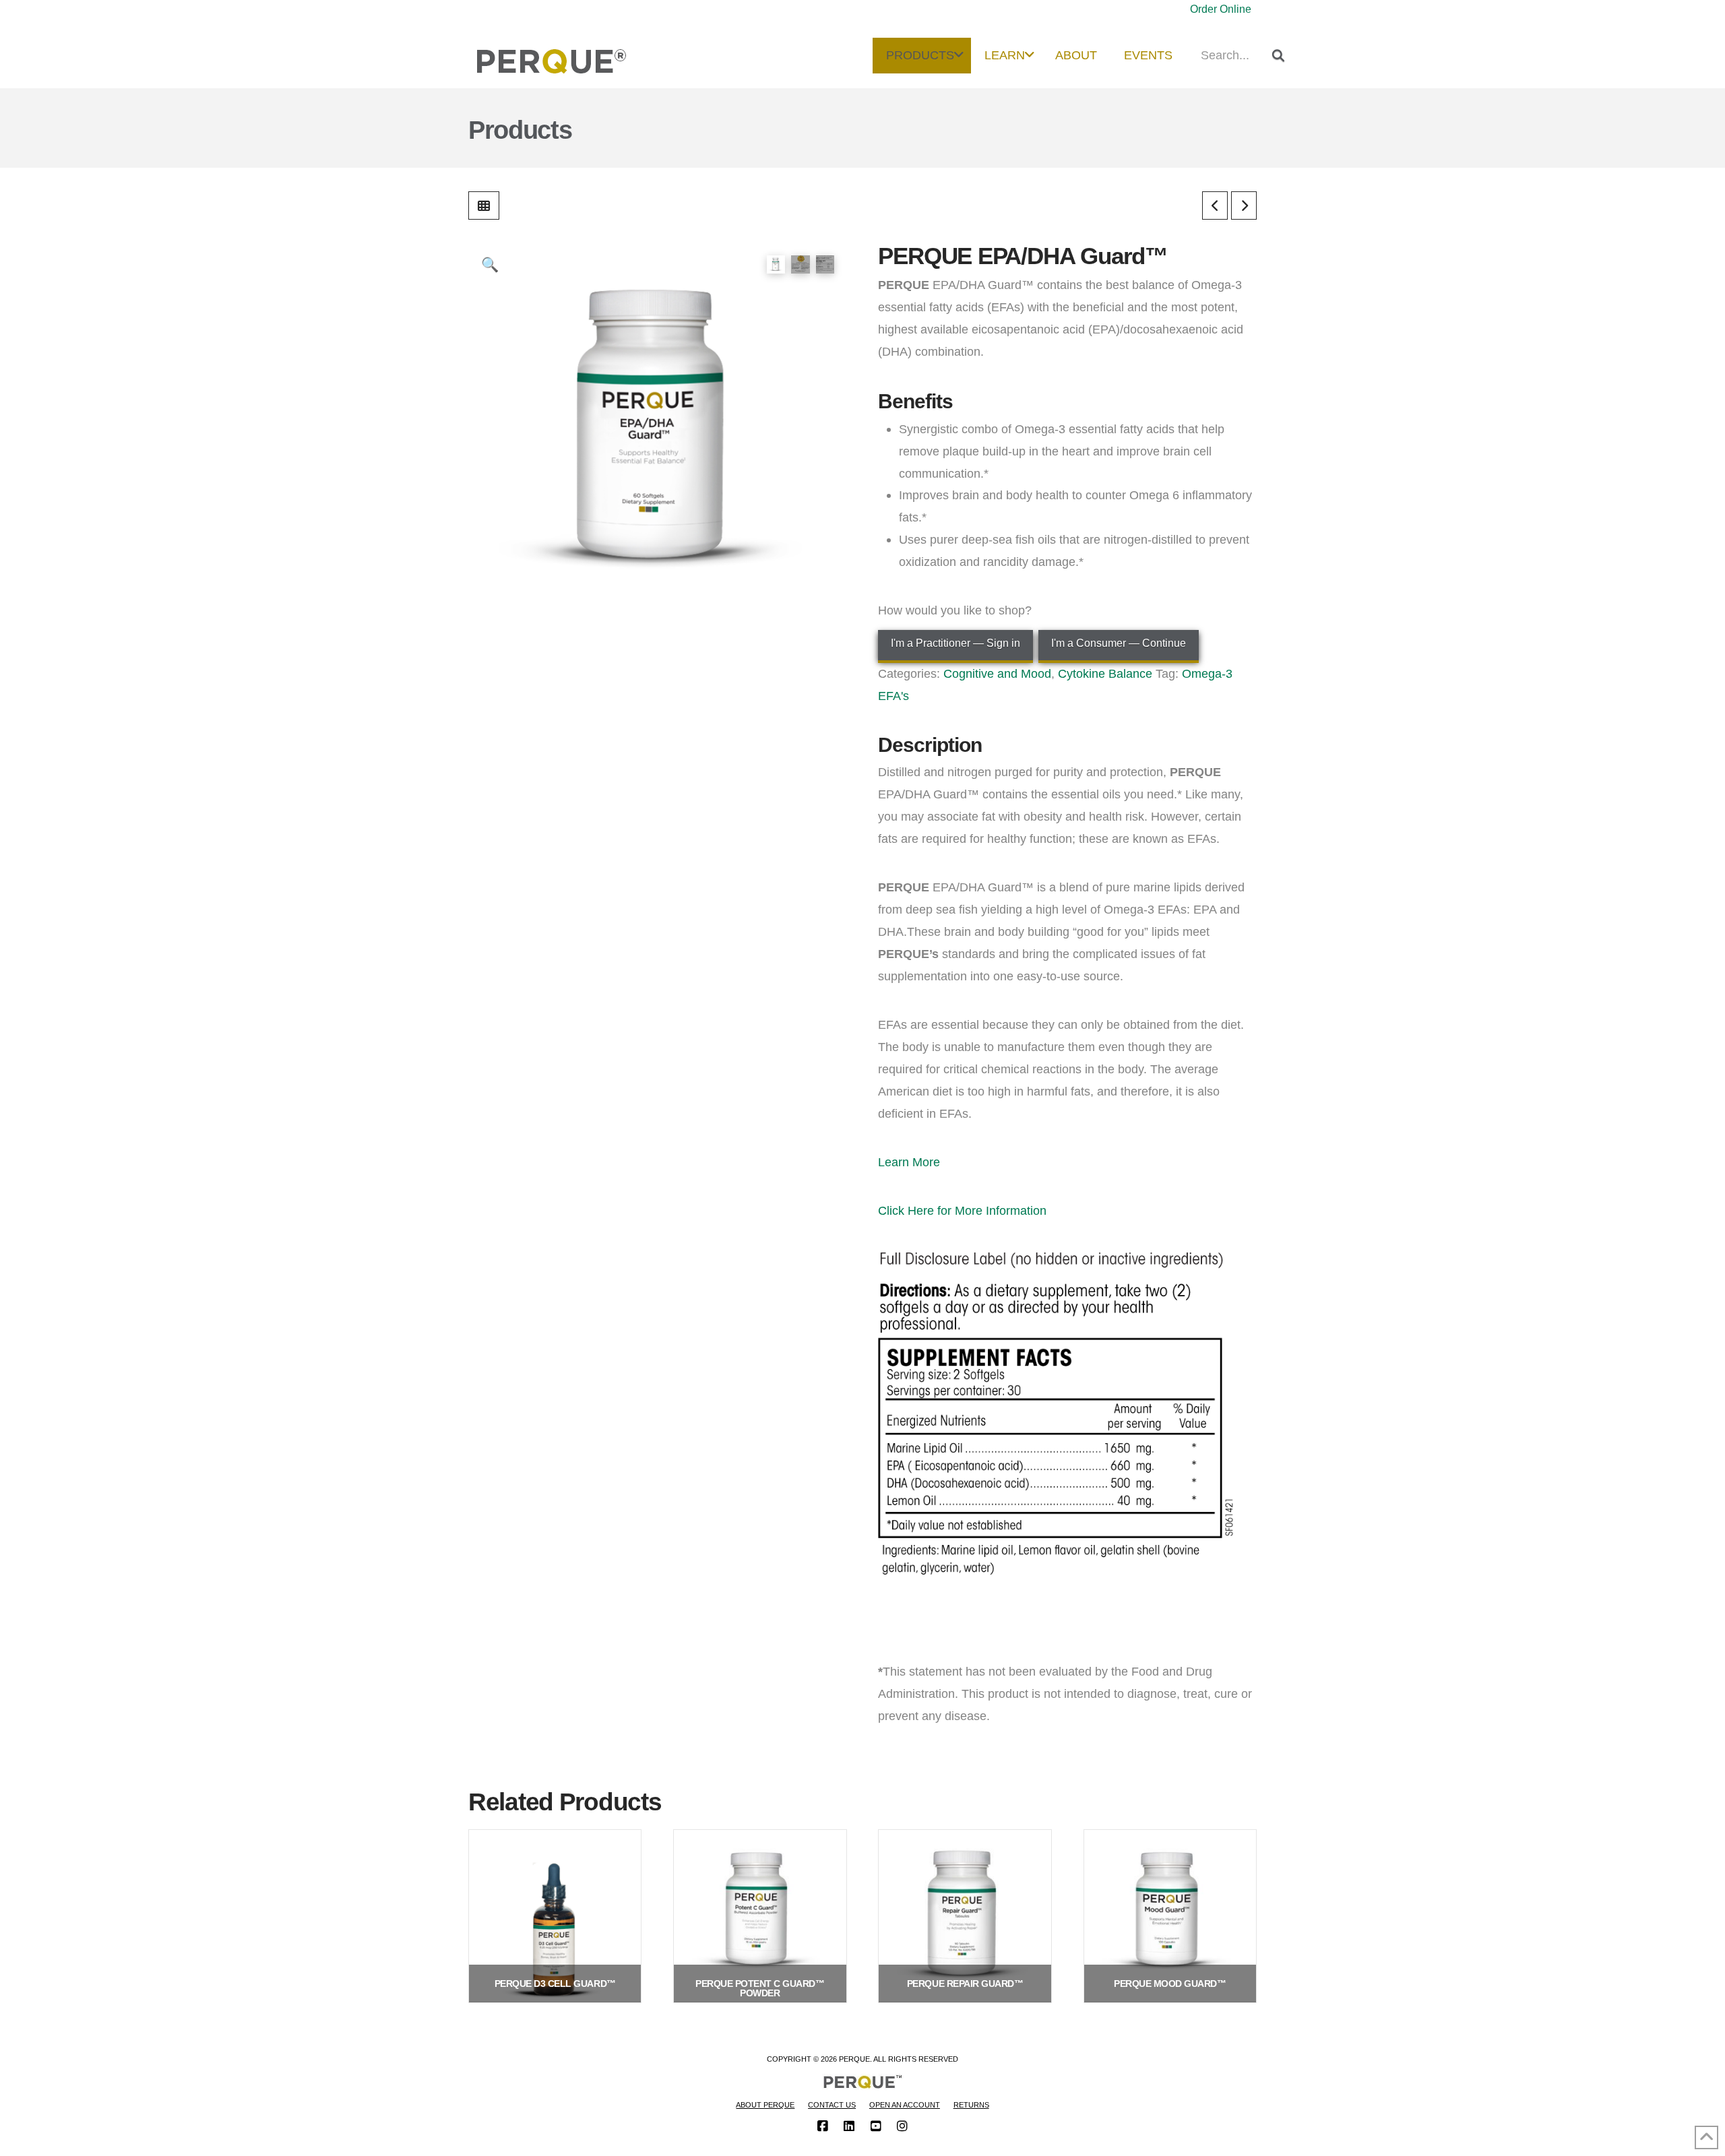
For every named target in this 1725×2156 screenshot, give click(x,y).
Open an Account (905, 2105)
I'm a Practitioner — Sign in (955, 643)
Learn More (909, 1162)
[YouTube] (876, 2126)
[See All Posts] (484, 205)
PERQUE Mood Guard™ (1170, 1984)
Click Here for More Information (962, 1210)
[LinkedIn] (849, 2126)
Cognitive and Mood (997, 673)
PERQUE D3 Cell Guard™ (555, 1984)
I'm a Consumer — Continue (1119, 643)
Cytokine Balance (1105, 673)
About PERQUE (765, 2105)
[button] (490, 264)
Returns (971, 2105)
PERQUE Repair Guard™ (965, 1984)
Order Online (1221, 9)
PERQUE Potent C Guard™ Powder (760, 1988)
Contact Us (832, 2105)
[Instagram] (902, 2126)
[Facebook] (823, 2126)
